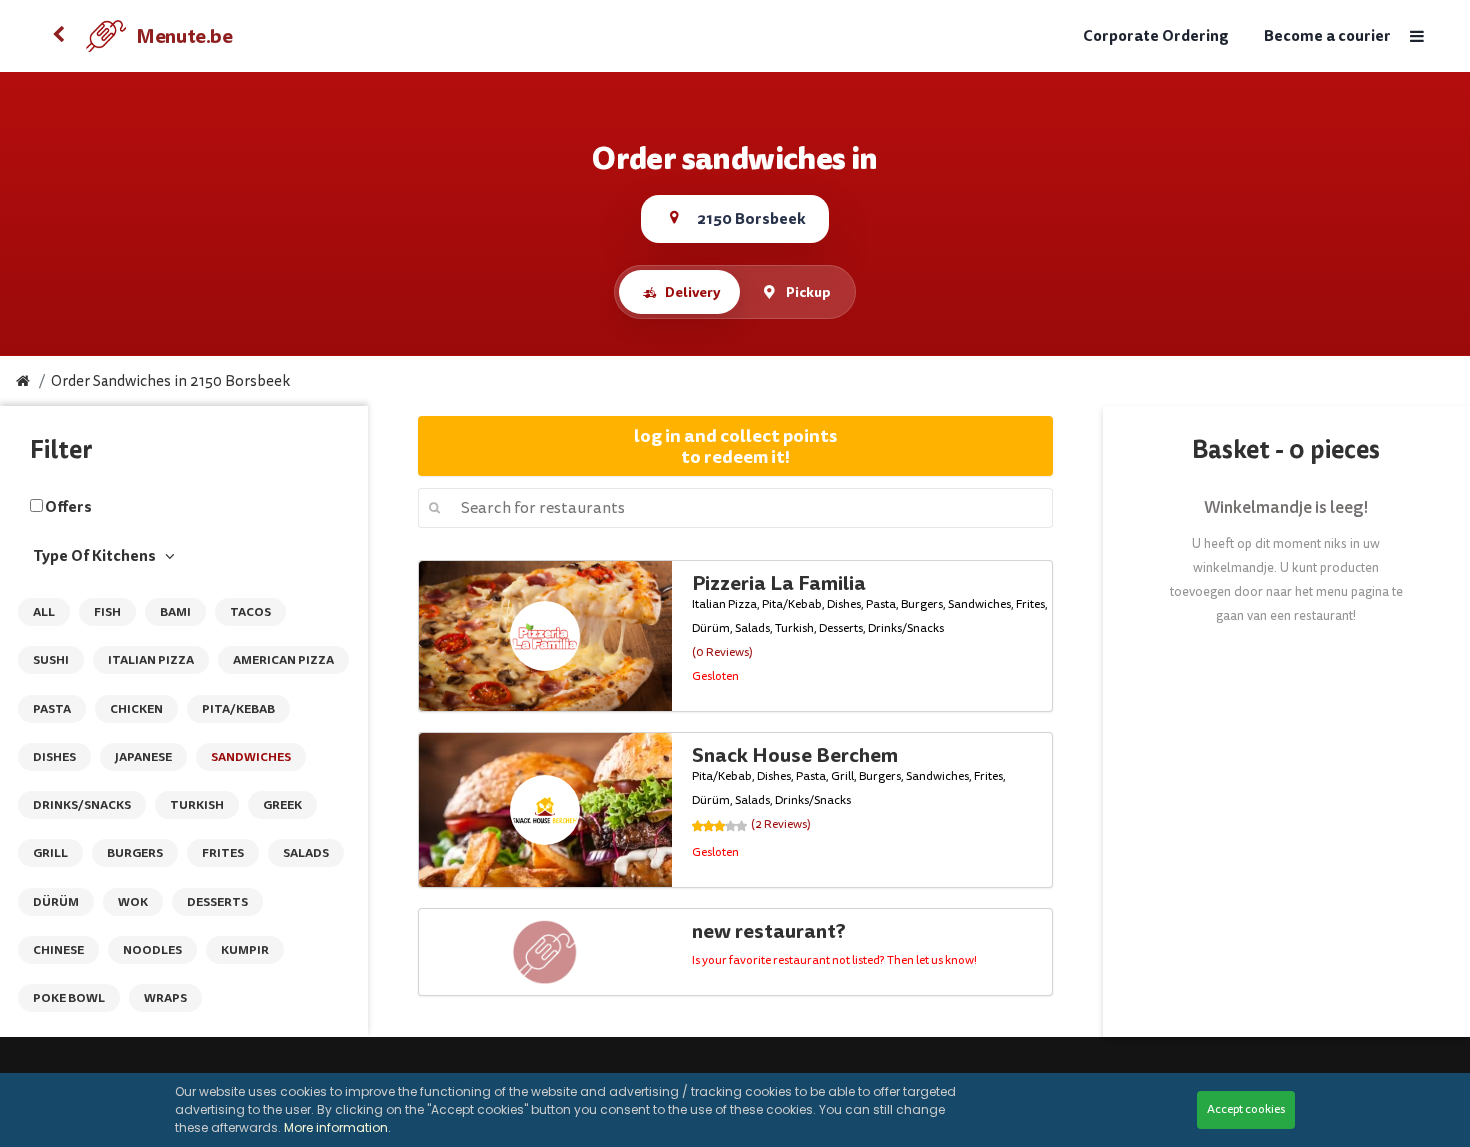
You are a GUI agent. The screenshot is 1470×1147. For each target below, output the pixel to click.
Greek (282, 805)
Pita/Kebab (238, 709)
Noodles (152, 950)
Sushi (51, 660)
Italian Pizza (151, 660)
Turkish (197, 805)
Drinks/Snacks (82, 805)
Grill (50, 853)
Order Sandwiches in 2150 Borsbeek (170, 381)
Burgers (135, 853)
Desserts (217, 902)
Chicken (136, 709)
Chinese (58, 950)
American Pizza (283, 660)
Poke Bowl (69, 998)
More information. (337, 1127)
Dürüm (56, 902)
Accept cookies (1246, 1109)
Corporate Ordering (1156, 36)
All (44, 612)
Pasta (52, 709)
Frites (223, 853)
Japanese (143, 757)
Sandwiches (251, 757)
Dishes (54, 757)
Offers (68, 507)
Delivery (692, 292)
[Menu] (1416, 36)
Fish (107, 612)
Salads (306, 853)
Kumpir (245, 950)
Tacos (250, 612)
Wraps (165, 998)
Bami (175, 612)
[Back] (58, 36)
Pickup (808, 292)
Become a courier (1327, 36)
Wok (133, 902)
